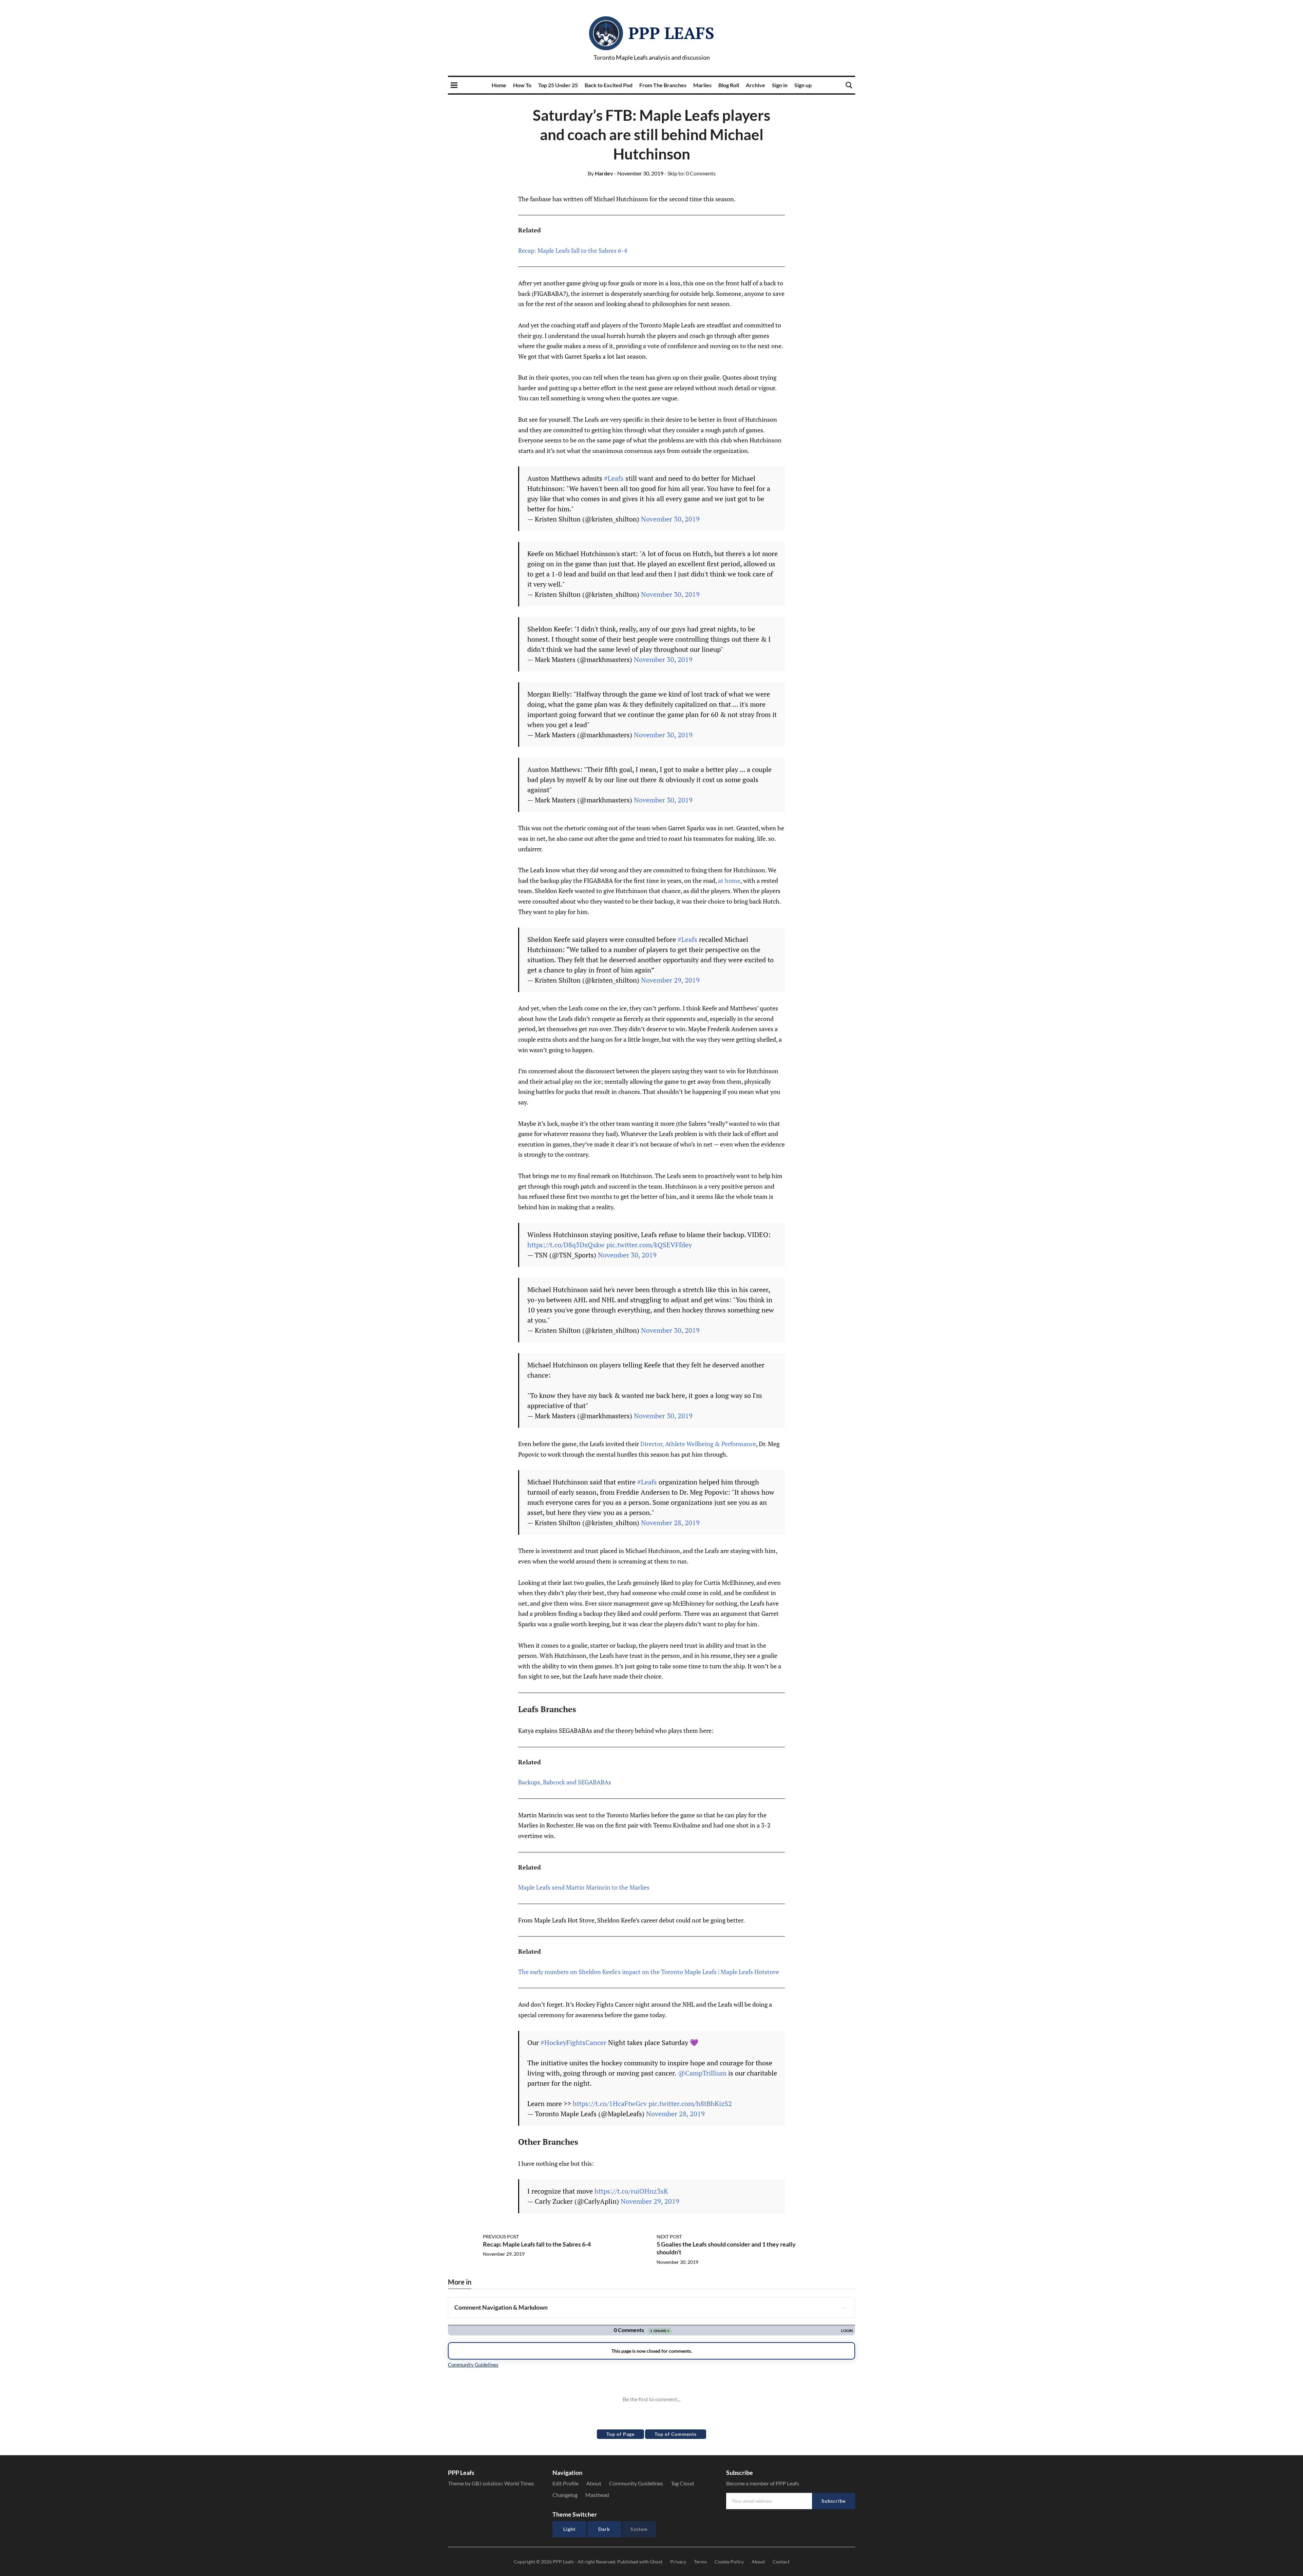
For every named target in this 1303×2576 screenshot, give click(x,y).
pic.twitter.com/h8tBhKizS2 (690, 2104)
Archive (756, 85)
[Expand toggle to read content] (845, 2308)
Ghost (656, 2562)
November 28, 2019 (670, 1523)
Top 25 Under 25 (558, 85)
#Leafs (614, 478)
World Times (519, 2483)
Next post (669, 2237)
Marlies (702, 85)
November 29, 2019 (670, 980)
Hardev (600, 173)
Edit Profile (565, 2483)
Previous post (501, 2237)
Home (499, 85)
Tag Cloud (682, 2483)
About (594, 2483)
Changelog (565, 2495)
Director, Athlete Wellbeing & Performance (698, 1444)
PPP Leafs (671, 33)
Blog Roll (729, 85)
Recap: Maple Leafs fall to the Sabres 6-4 (573, 250)
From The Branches (663, 85)
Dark (604, 2529)
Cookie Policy (729, 2562)
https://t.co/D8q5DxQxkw (566, 1245)
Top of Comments (676, 2434)
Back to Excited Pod (609, 85)
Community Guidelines (636, 2483)
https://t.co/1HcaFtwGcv (610, 2104)
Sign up (803, 85)
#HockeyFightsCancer (573, 2042)
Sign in (780, 85)
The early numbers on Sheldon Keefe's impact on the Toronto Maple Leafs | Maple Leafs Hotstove (649, 1972)
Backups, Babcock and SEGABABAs (565, 1782)
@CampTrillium (702, 2073)
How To (522, 85)
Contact (781, 2562)
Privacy (678, 2562)
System (639, 2529)
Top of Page (620, 2434)
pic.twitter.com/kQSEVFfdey (649, 1245)
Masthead (597, 2495)
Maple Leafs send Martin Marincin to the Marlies (584, 1887)
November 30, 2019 (670, 519)
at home (729, 880)
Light (569, 2529)
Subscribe (834, 2501)
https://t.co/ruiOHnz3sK (631, 2191)
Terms (700, 2562)
